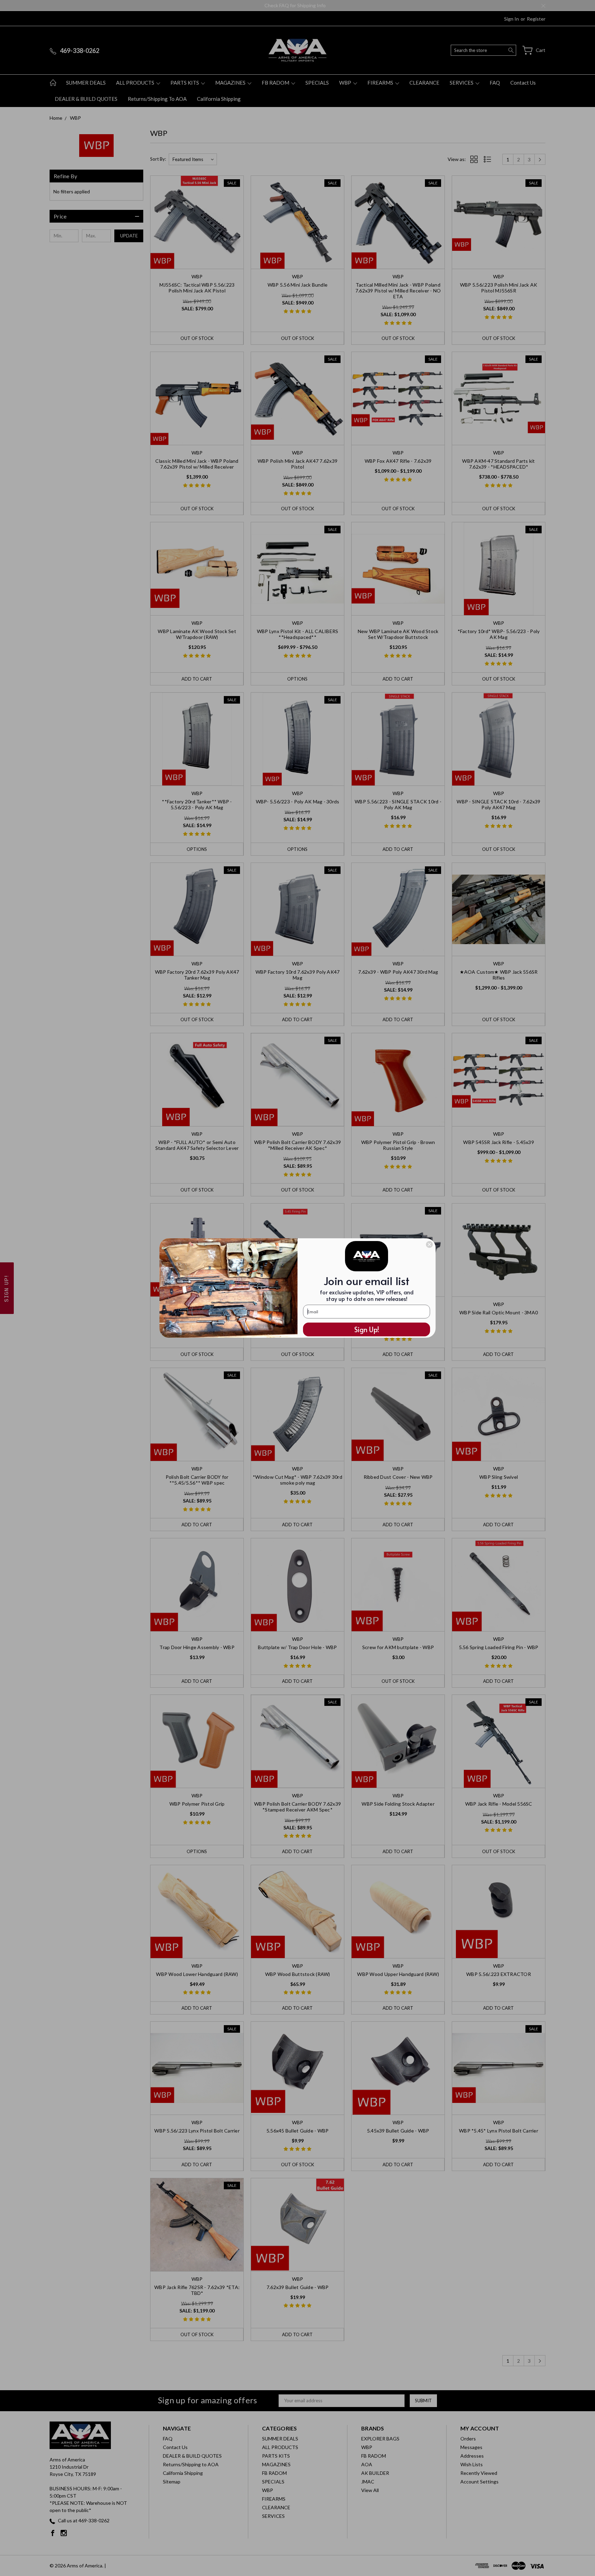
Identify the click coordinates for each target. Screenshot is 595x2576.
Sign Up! (367, 1329)
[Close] (429, 1244)
